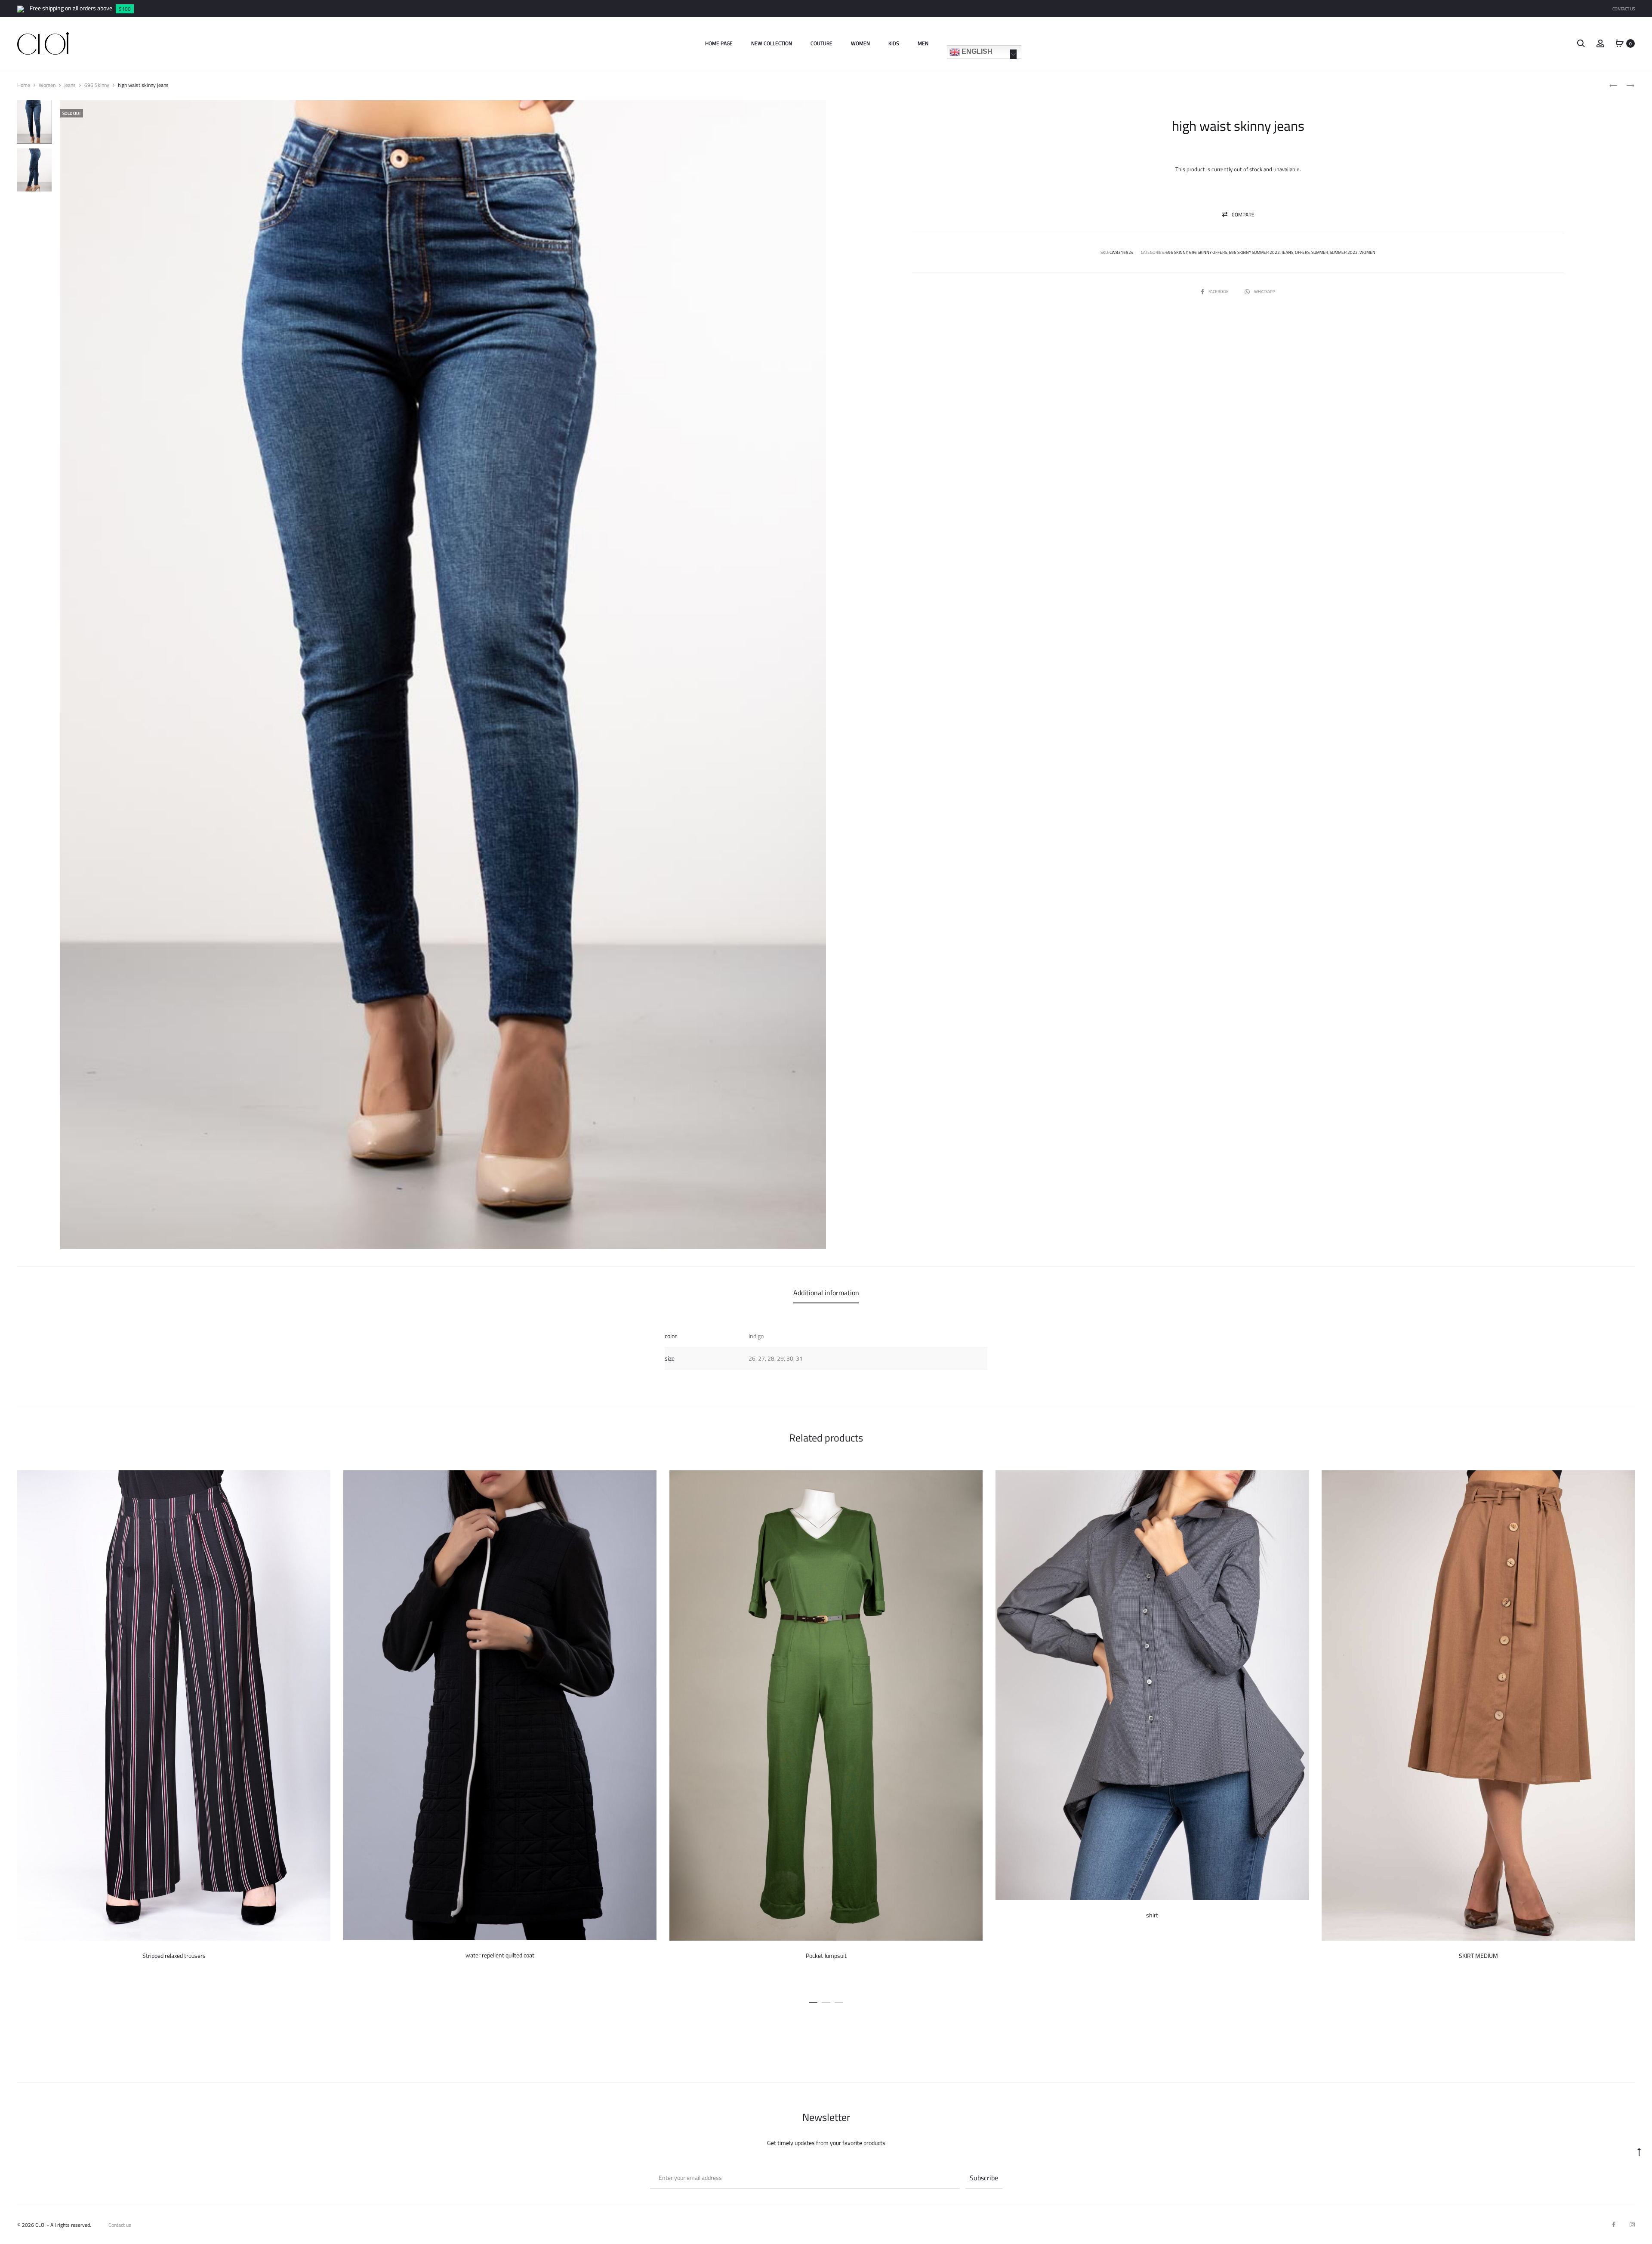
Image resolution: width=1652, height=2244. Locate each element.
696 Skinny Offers (1208, 252)
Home (24, 85)
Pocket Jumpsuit (826, 1956)
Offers (1302, 252)
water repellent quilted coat (500, 1955)
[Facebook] (1614, 2225)
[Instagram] (1632, 2225)
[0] (1620, 43)
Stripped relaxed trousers (174, 1956)
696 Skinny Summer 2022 (1254, 252)
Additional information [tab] (826, 1293)
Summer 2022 (1344, 252)
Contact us (120, 2225)
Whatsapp (1265, 292)
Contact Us (1624, 9)
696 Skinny (97, 85)
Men (923, 43)
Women (860, 43)
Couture (821, 43)
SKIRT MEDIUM (1478, 1956)
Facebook (1219, 292)
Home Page (719, 43)
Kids (894, 43)
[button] (1238, 215)
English (976, 51)
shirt (1152, 1915)
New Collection (772, 43)
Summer (1320, 252)
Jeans (70, 85)
